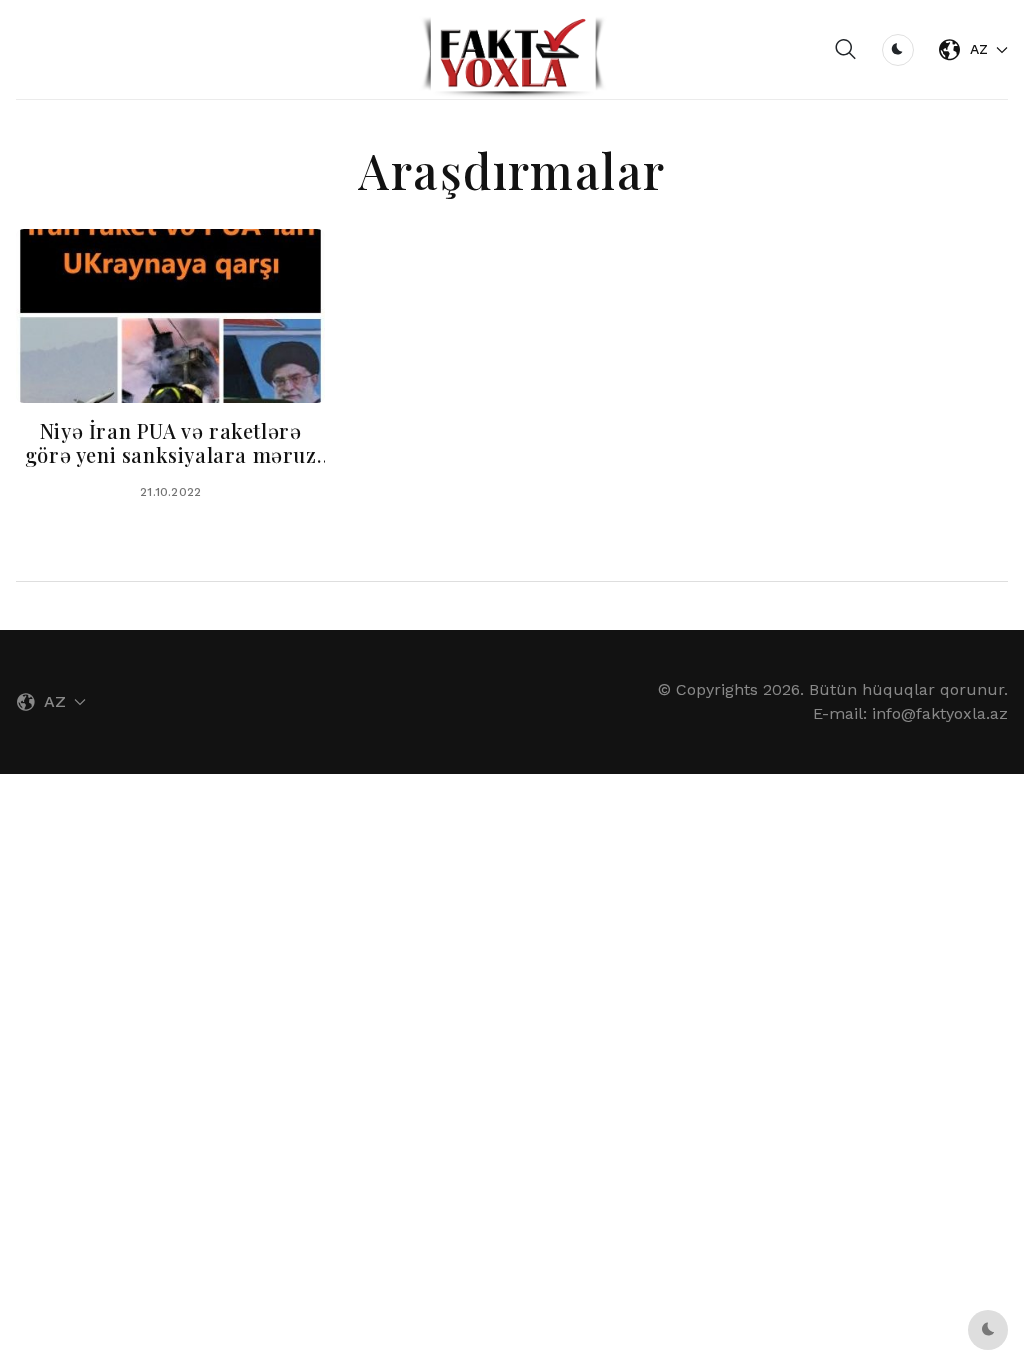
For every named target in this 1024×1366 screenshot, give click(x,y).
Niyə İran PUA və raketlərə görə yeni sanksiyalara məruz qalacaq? (171, 454)
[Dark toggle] (898, 50)
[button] (846, 50)
